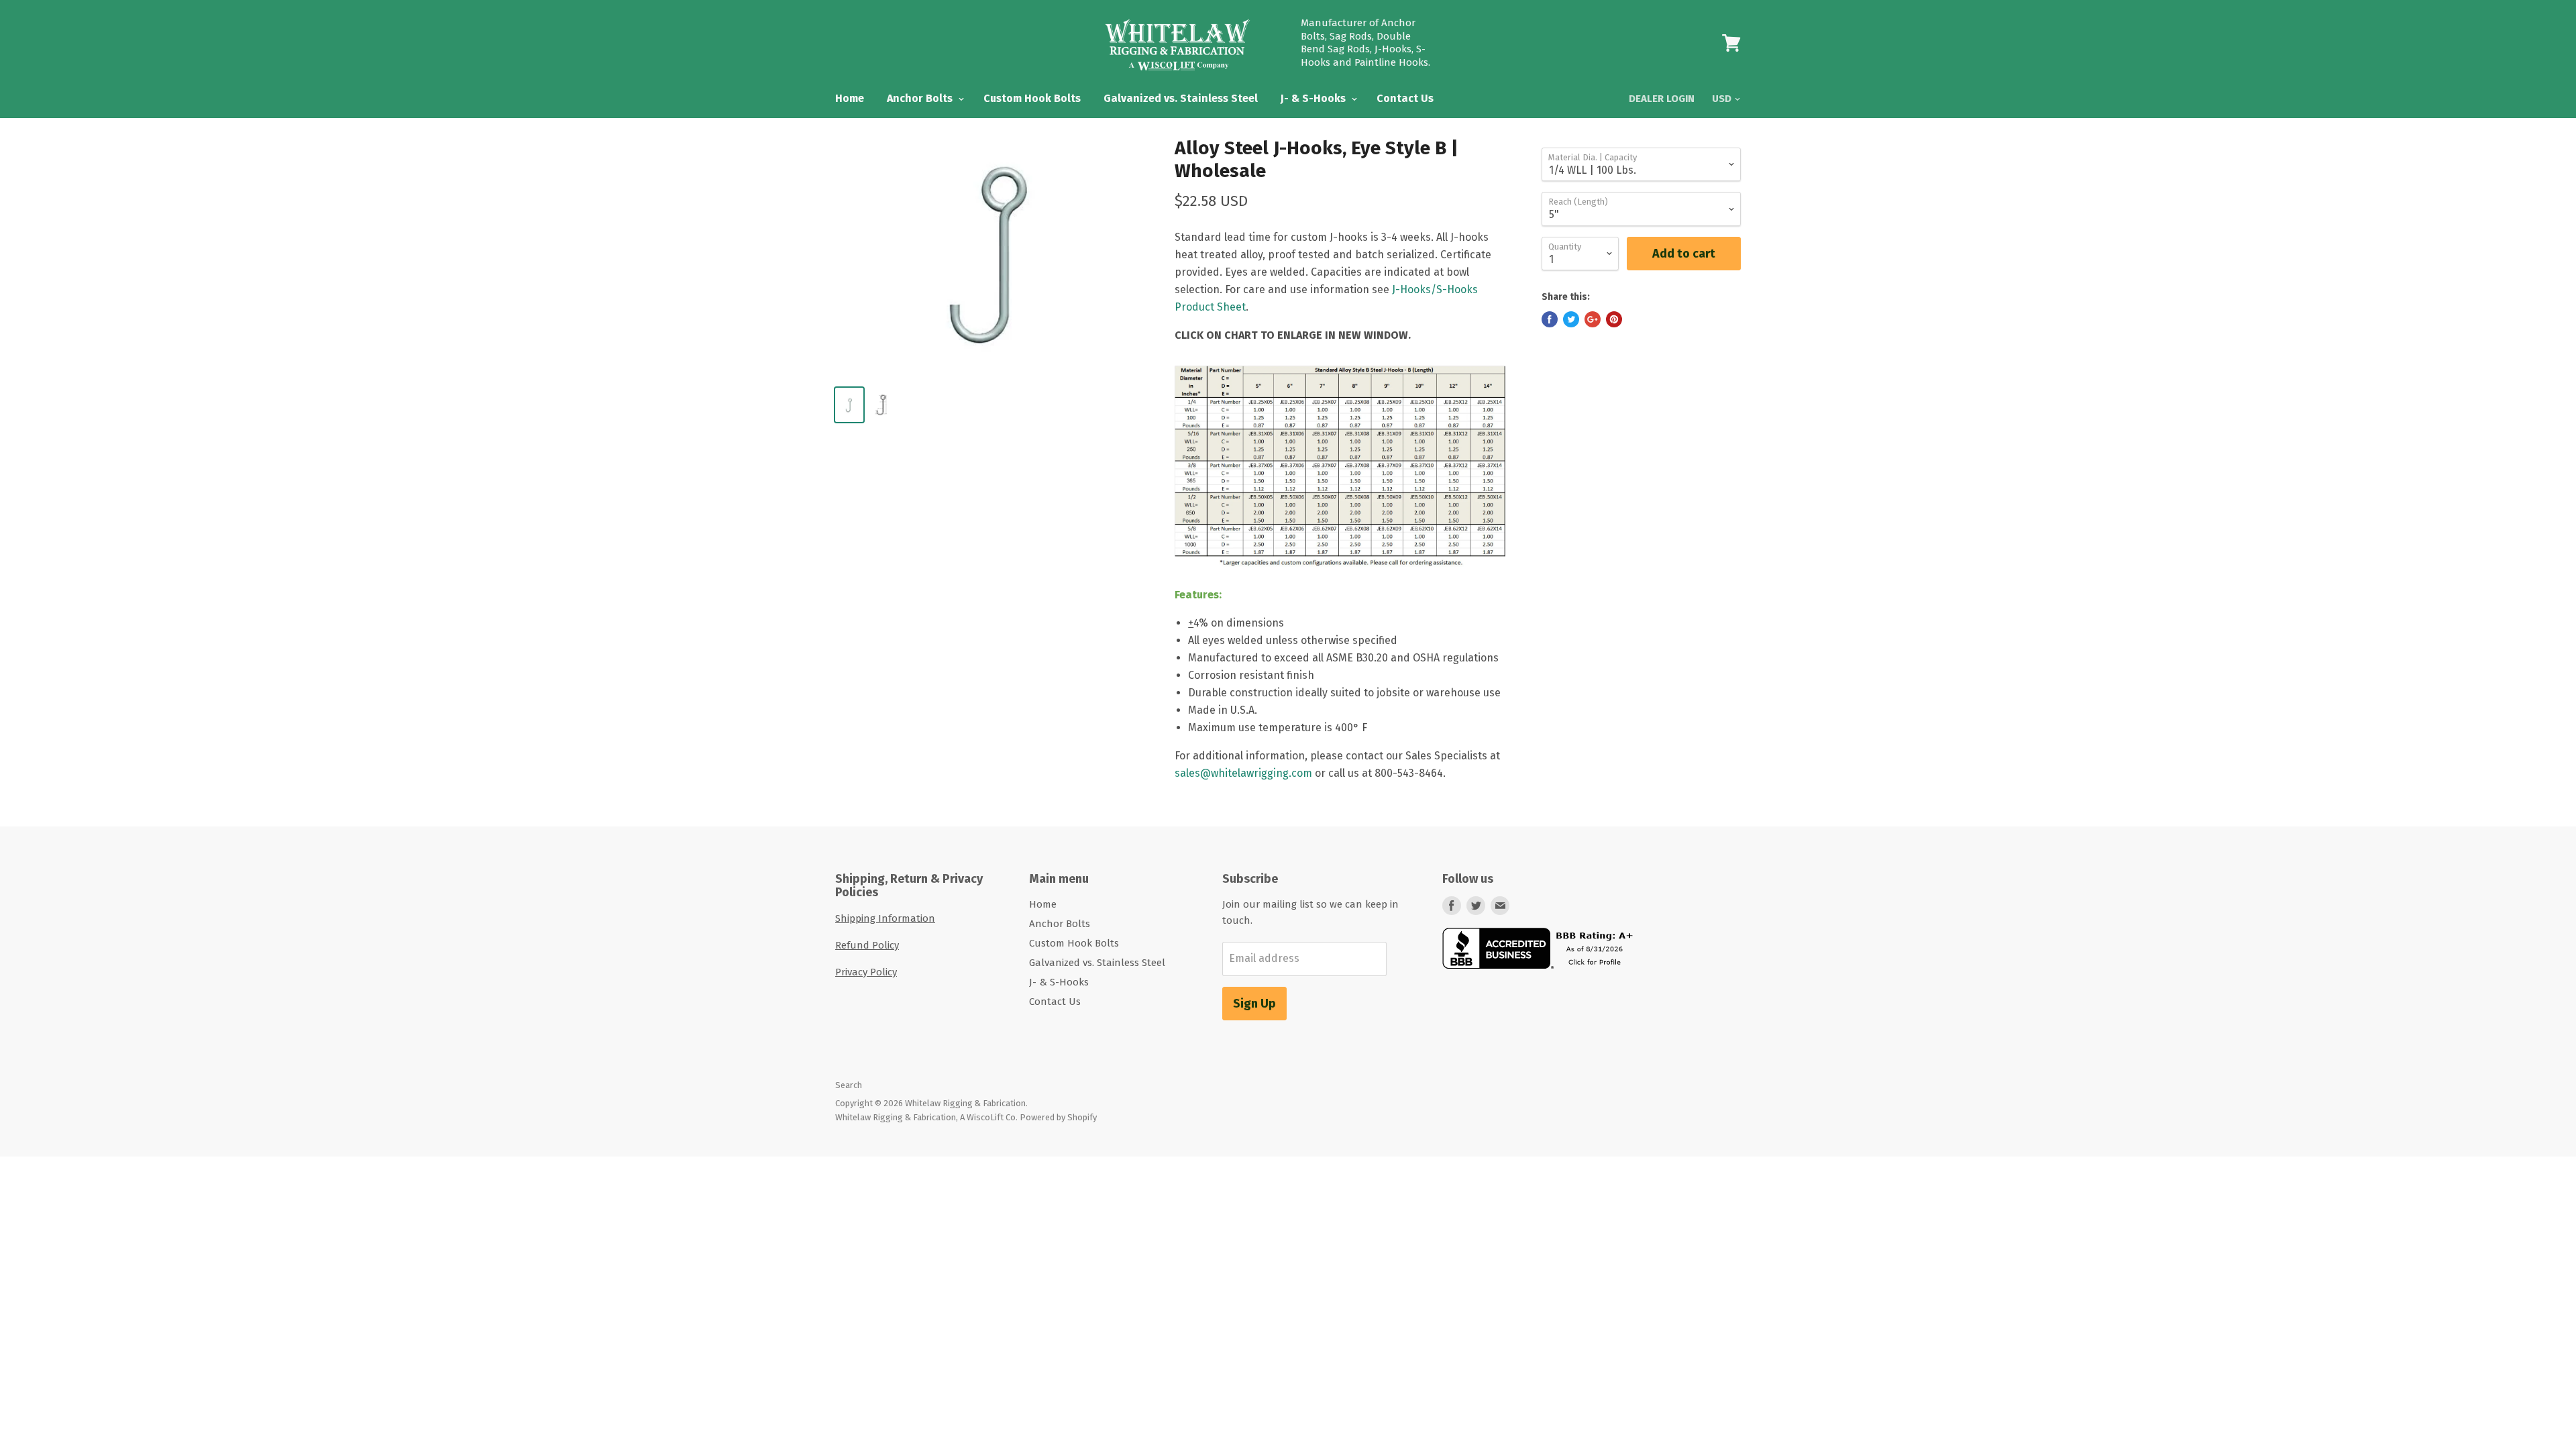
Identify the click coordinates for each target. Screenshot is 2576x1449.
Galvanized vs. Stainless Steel (1181, 98)
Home (850, 98)
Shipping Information (885, 918)
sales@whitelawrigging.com (1243, 773)
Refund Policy (867, 945)
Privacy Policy (866, 972)
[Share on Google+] (1593, 319)
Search (849, 1085)
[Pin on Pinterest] (1614, 319)
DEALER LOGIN (1662, 99)
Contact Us (1405, 98)
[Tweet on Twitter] (1571, 319)
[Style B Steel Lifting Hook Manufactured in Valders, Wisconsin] (1340, 577)
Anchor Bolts (921, 98)
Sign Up (1254, 1004)
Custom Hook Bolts (1032, 98)
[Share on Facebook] (1550, 319)
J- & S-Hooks (1314, 98)
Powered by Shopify (1058, 1117)
